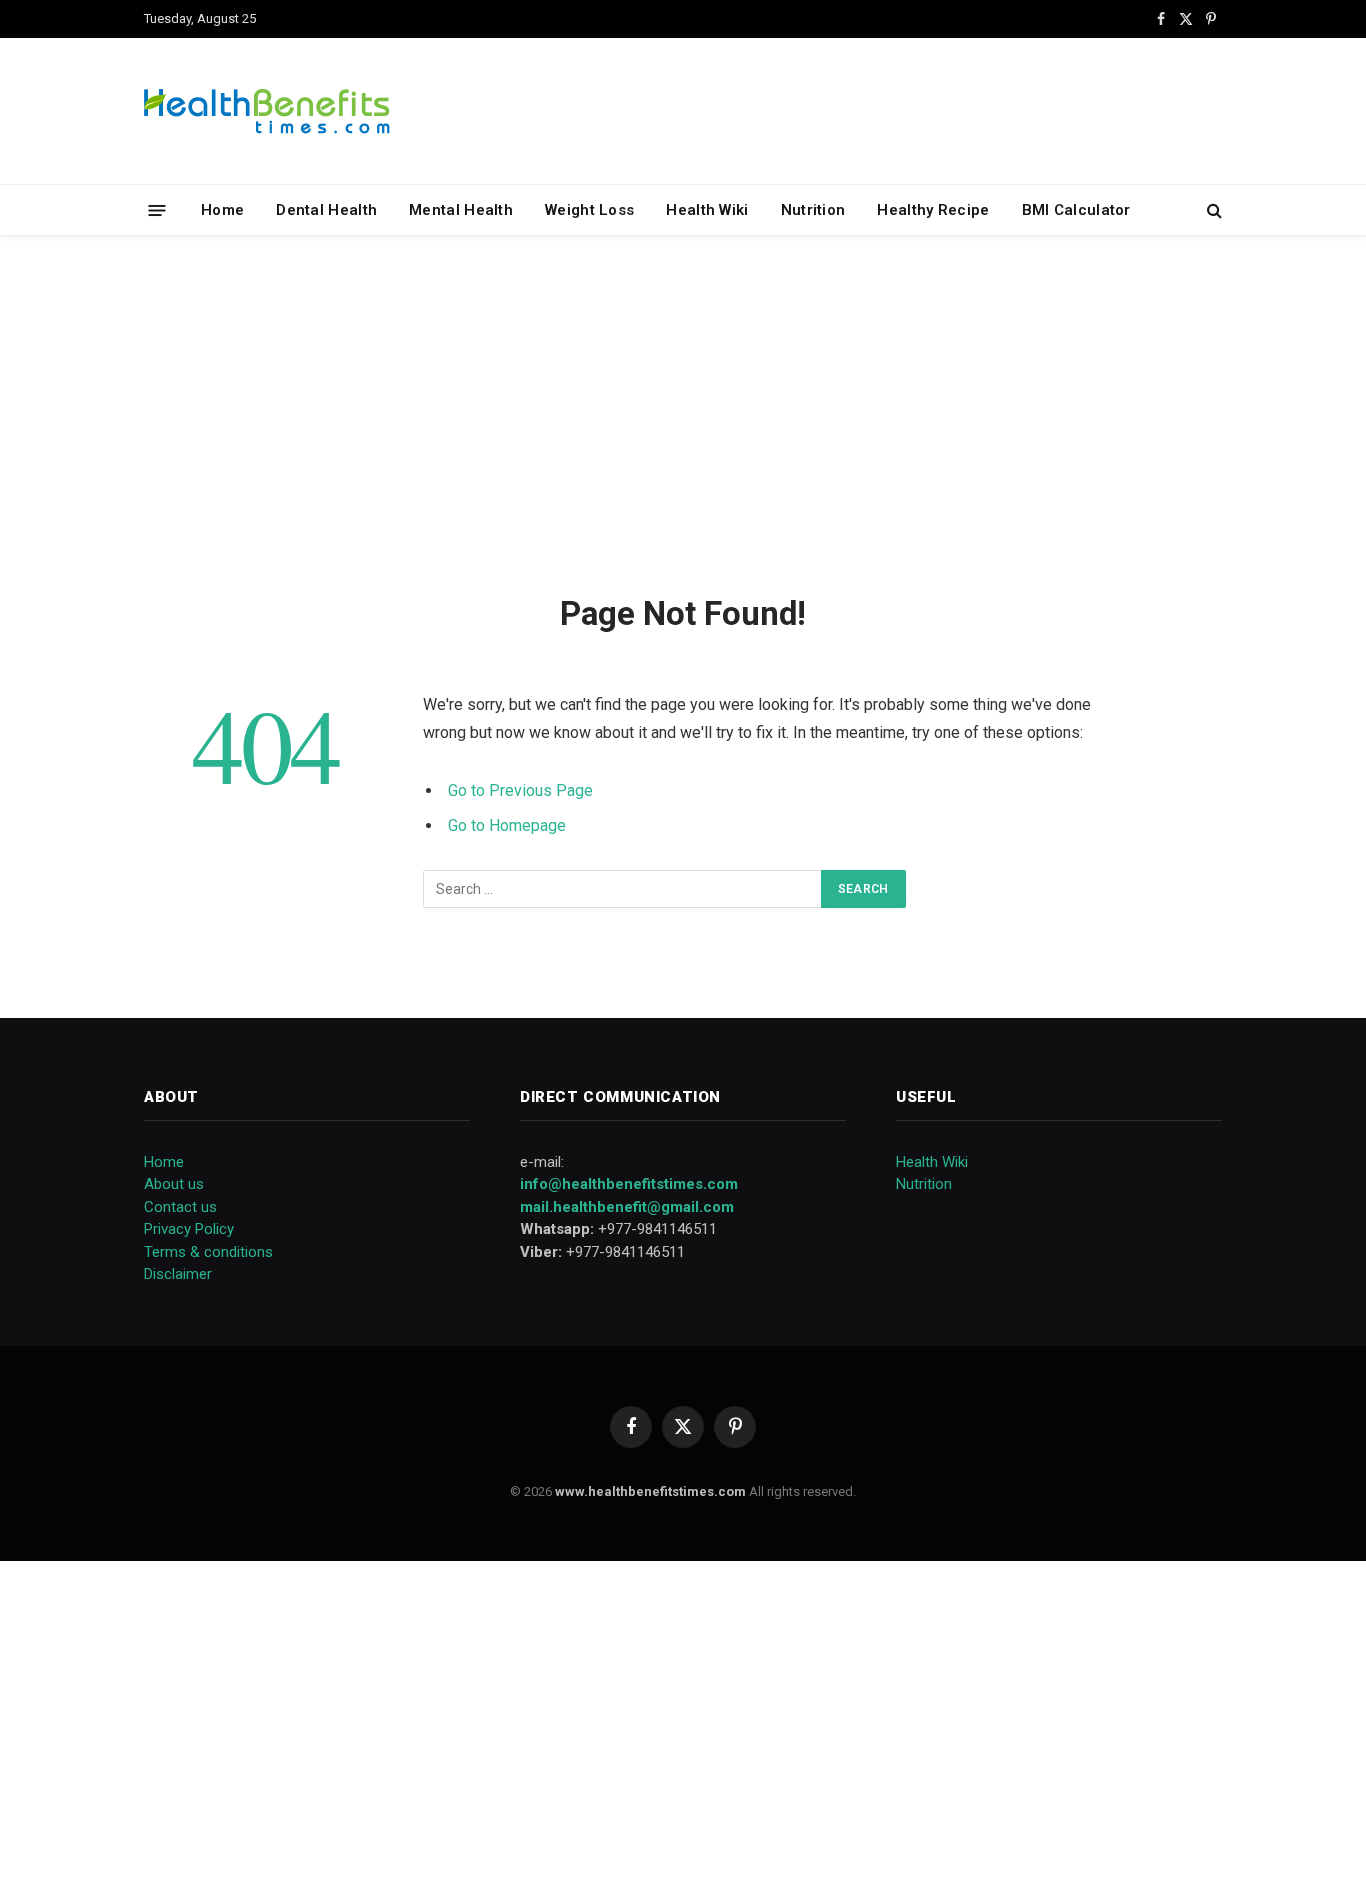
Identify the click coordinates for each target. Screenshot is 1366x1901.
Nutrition (813, 210)
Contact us (180, 1207)
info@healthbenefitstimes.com (629, 1184)
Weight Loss (589, 210)
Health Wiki (707, 210)
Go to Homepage (507, 825)
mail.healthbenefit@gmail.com (627, 1207)
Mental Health (461, 210)
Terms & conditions (208, 1252)
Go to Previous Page (520, 790)
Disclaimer (178, 1274)
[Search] (1212, 210)
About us (174, 1184)
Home (222, 210)
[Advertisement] (683, 411)
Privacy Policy (189, 1229)
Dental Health (326, 210)
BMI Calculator (1076, 210)
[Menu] (157, 209)
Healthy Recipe (933, 210)
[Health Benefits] (267, 111)
